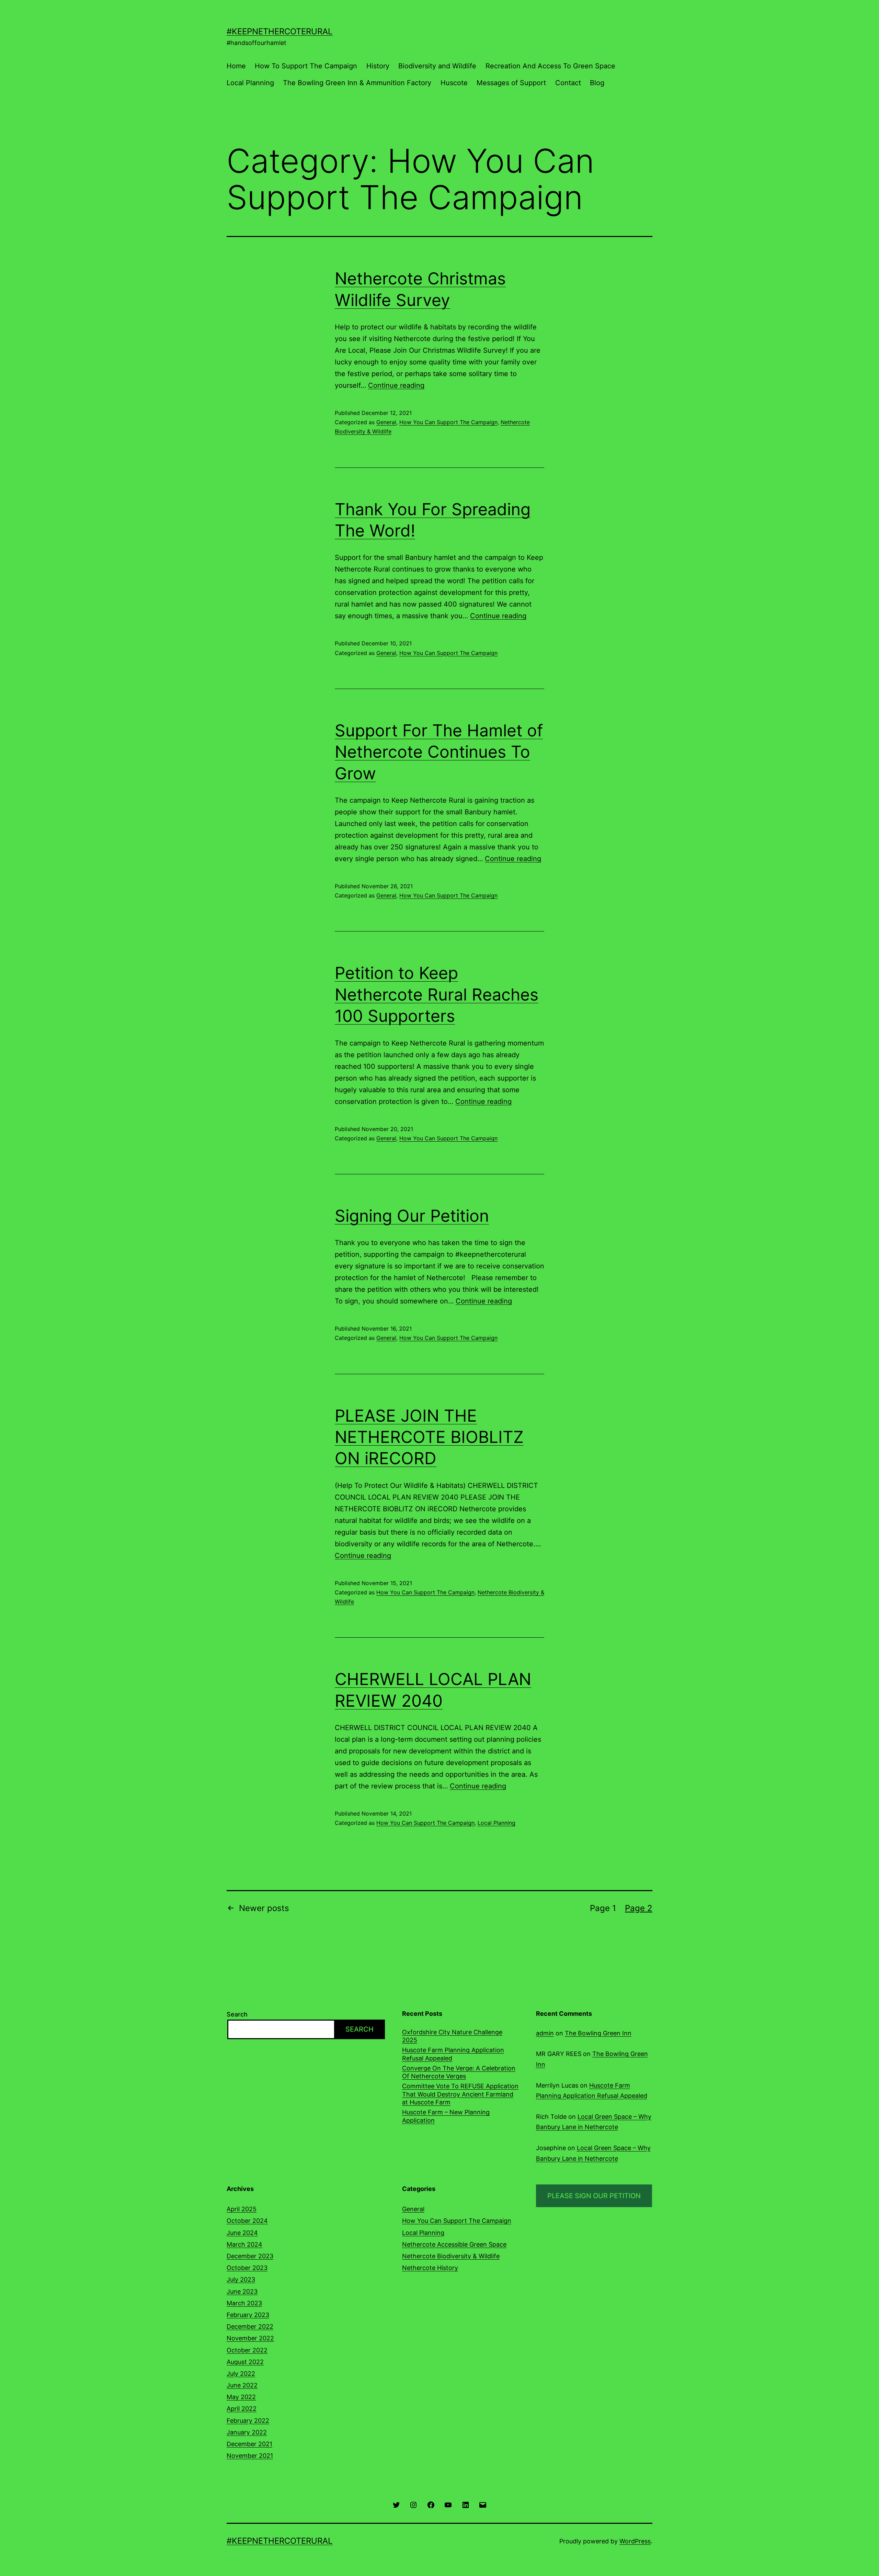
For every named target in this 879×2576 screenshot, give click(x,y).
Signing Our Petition (412, 1216)
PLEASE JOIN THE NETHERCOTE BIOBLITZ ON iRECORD (429, 1437)
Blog (597, 83)
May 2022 (241, 2397)
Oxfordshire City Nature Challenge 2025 (452, 2036)
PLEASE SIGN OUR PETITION (594, 2196)
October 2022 (247, 2350)
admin (545, 2033)
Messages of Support (511, 83)
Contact (568, 83)
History (378, 66)
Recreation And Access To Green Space (550, 66)
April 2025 (242, 2209)
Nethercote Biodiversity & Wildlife (451, 2256)
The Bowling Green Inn (598, 2033)
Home (236, 66)
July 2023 (241, 2279)
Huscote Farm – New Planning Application (446, 2116)
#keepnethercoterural (280, 31)
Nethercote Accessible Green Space (454, 2244)
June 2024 (242, 2233)
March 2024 (244, 2244)
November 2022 (250, 2338)
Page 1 (603, 1908)
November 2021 (250, 2456)
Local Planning (250, 83)
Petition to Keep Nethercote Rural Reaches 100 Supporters (437, 994)
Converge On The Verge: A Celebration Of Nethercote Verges (459, 2072)
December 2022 (250, 2326)
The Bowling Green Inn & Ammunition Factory (357, 83)
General (386, 422)
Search (237, 2014)
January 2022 (247, 2432)
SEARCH (359, 2029)
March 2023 (244, 2303)
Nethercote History (430, 2268)
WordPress (635, 2541)
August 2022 (245, 2362)
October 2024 (247, 2221)
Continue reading (396, 385)
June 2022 (242, 2385)
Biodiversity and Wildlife (437, 66)
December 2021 (249, 2444)
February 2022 (248, 2421)
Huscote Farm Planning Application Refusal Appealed (453, 2054)
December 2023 (250, 2256)
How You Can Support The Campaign (448, 422)
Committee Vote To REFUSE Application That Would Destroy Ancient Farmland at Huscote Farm (460, 2094)
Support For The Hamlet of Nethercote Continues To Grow (439, 752)
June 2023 (242, 2291)
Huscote (454, 83)
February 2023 (248, 2315)
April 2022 (242, 2409)
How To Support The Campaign (306, 66)
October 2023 (247, 2268)
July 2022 (241, 2374)
